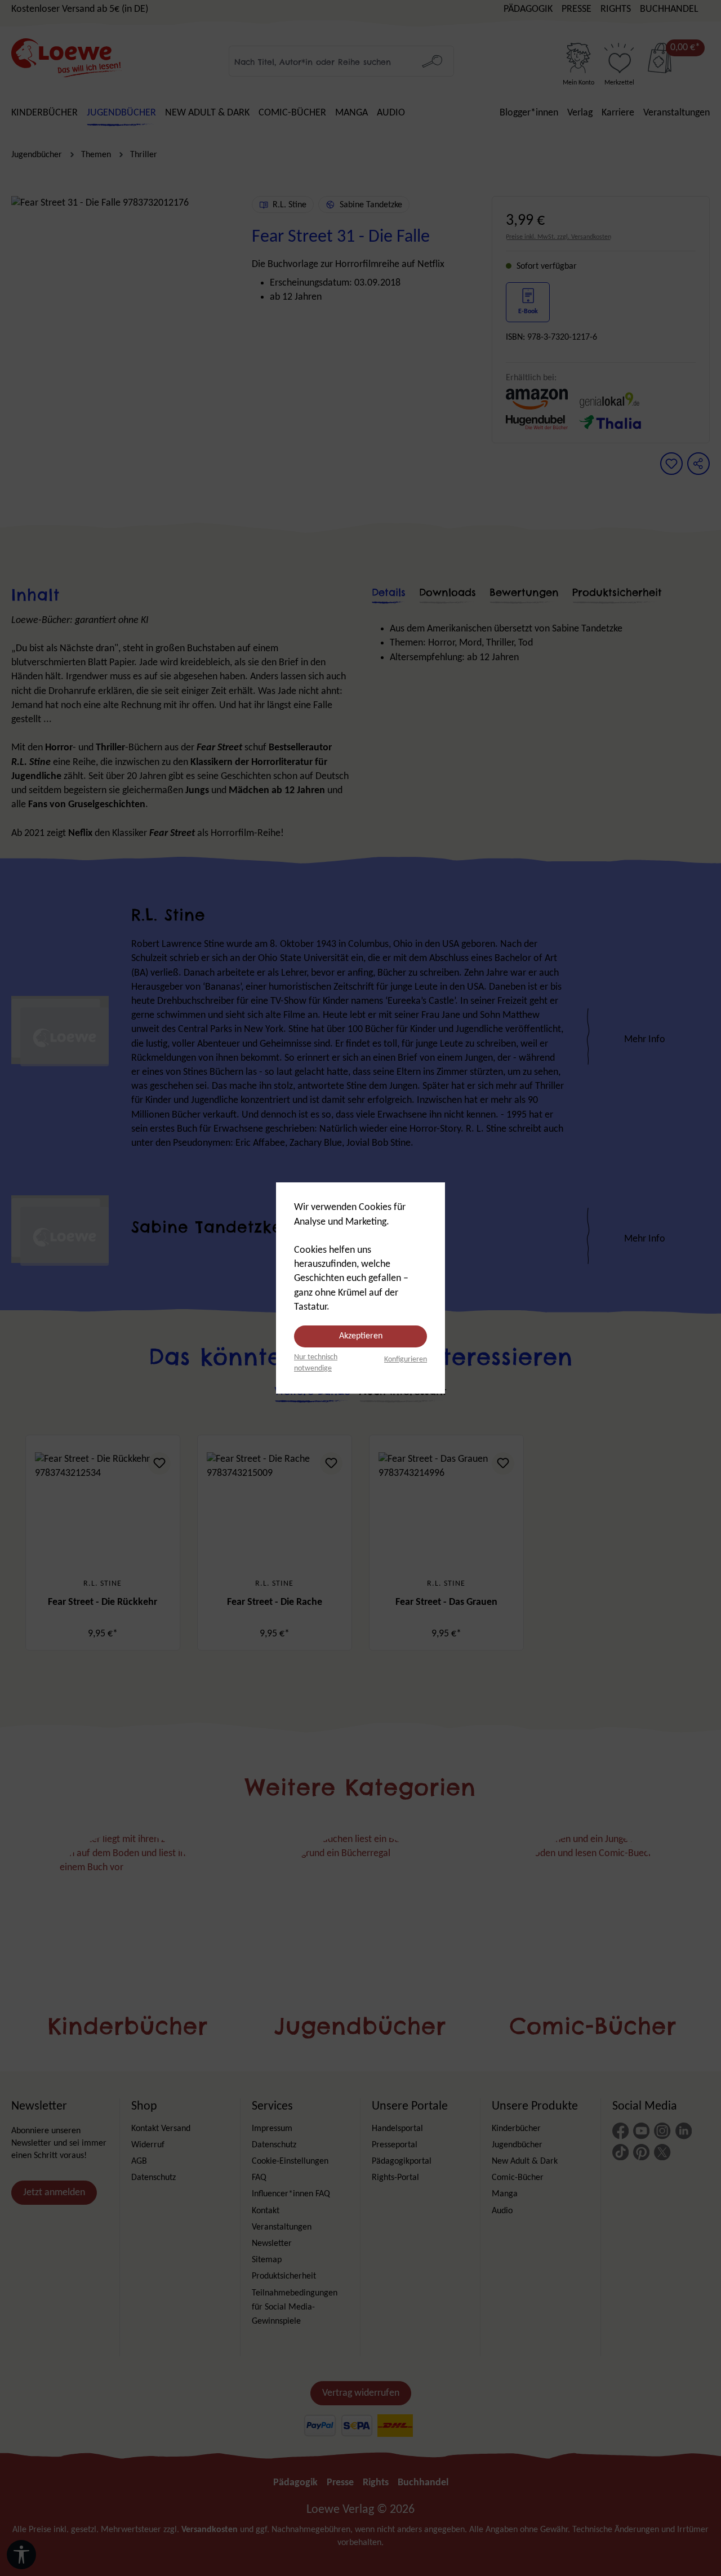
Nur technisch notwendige (316, 1363)
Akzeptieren (361, 1336)
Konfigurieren (406, 1360)
